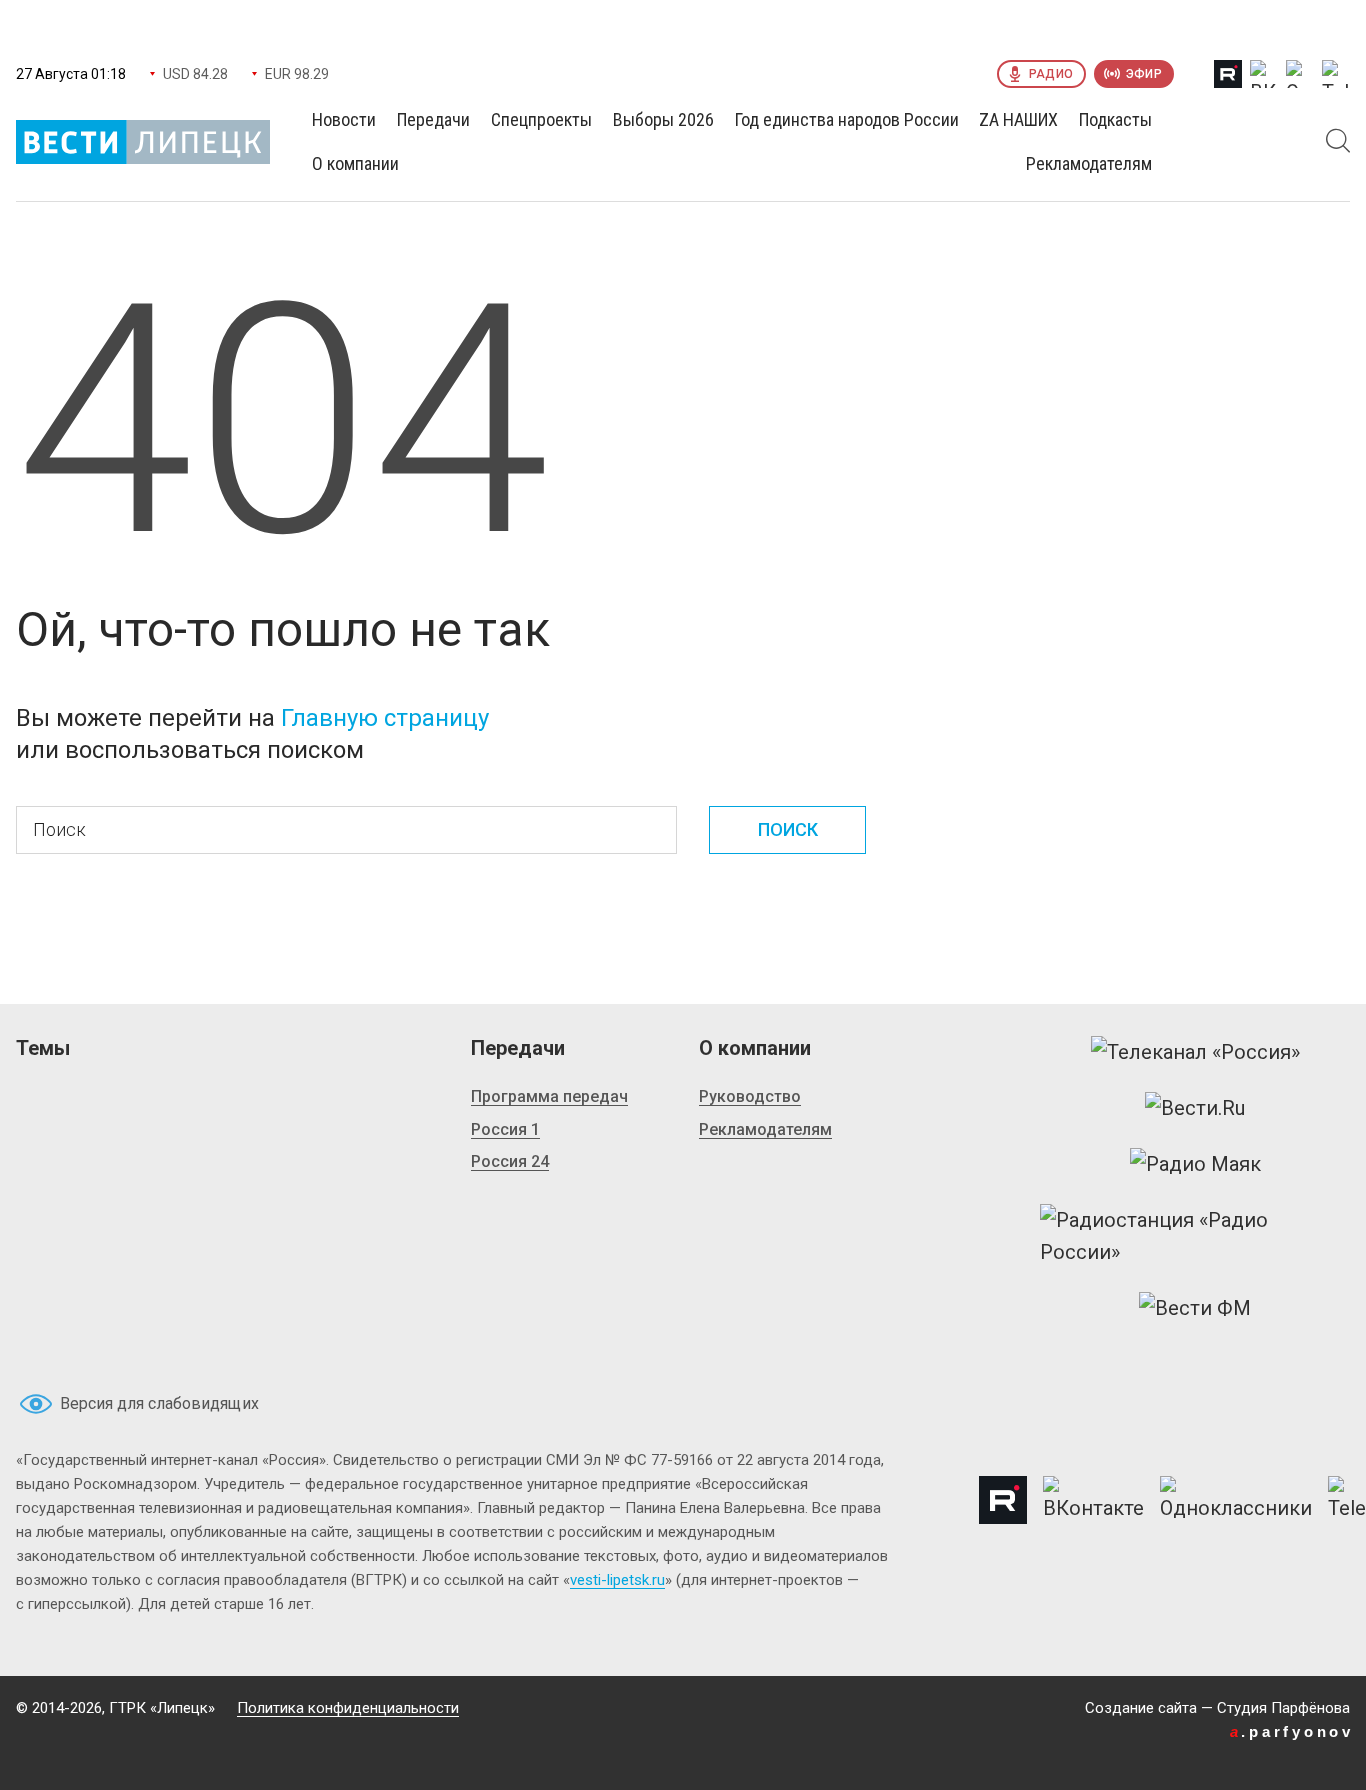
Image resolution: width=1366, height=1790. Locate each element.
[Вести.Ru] (1195, 1108)
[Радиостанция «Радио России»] (1195, 1236)
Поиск (788, 829)
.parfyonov (1292, 1731)
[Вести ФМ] (1195, 1308)
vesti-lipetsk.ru (617, 1580)
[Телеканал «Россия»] (1195, 1052)
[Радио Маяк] (1195, 1164)
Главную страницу (385, 718)
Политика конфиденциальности (348, 1708)
